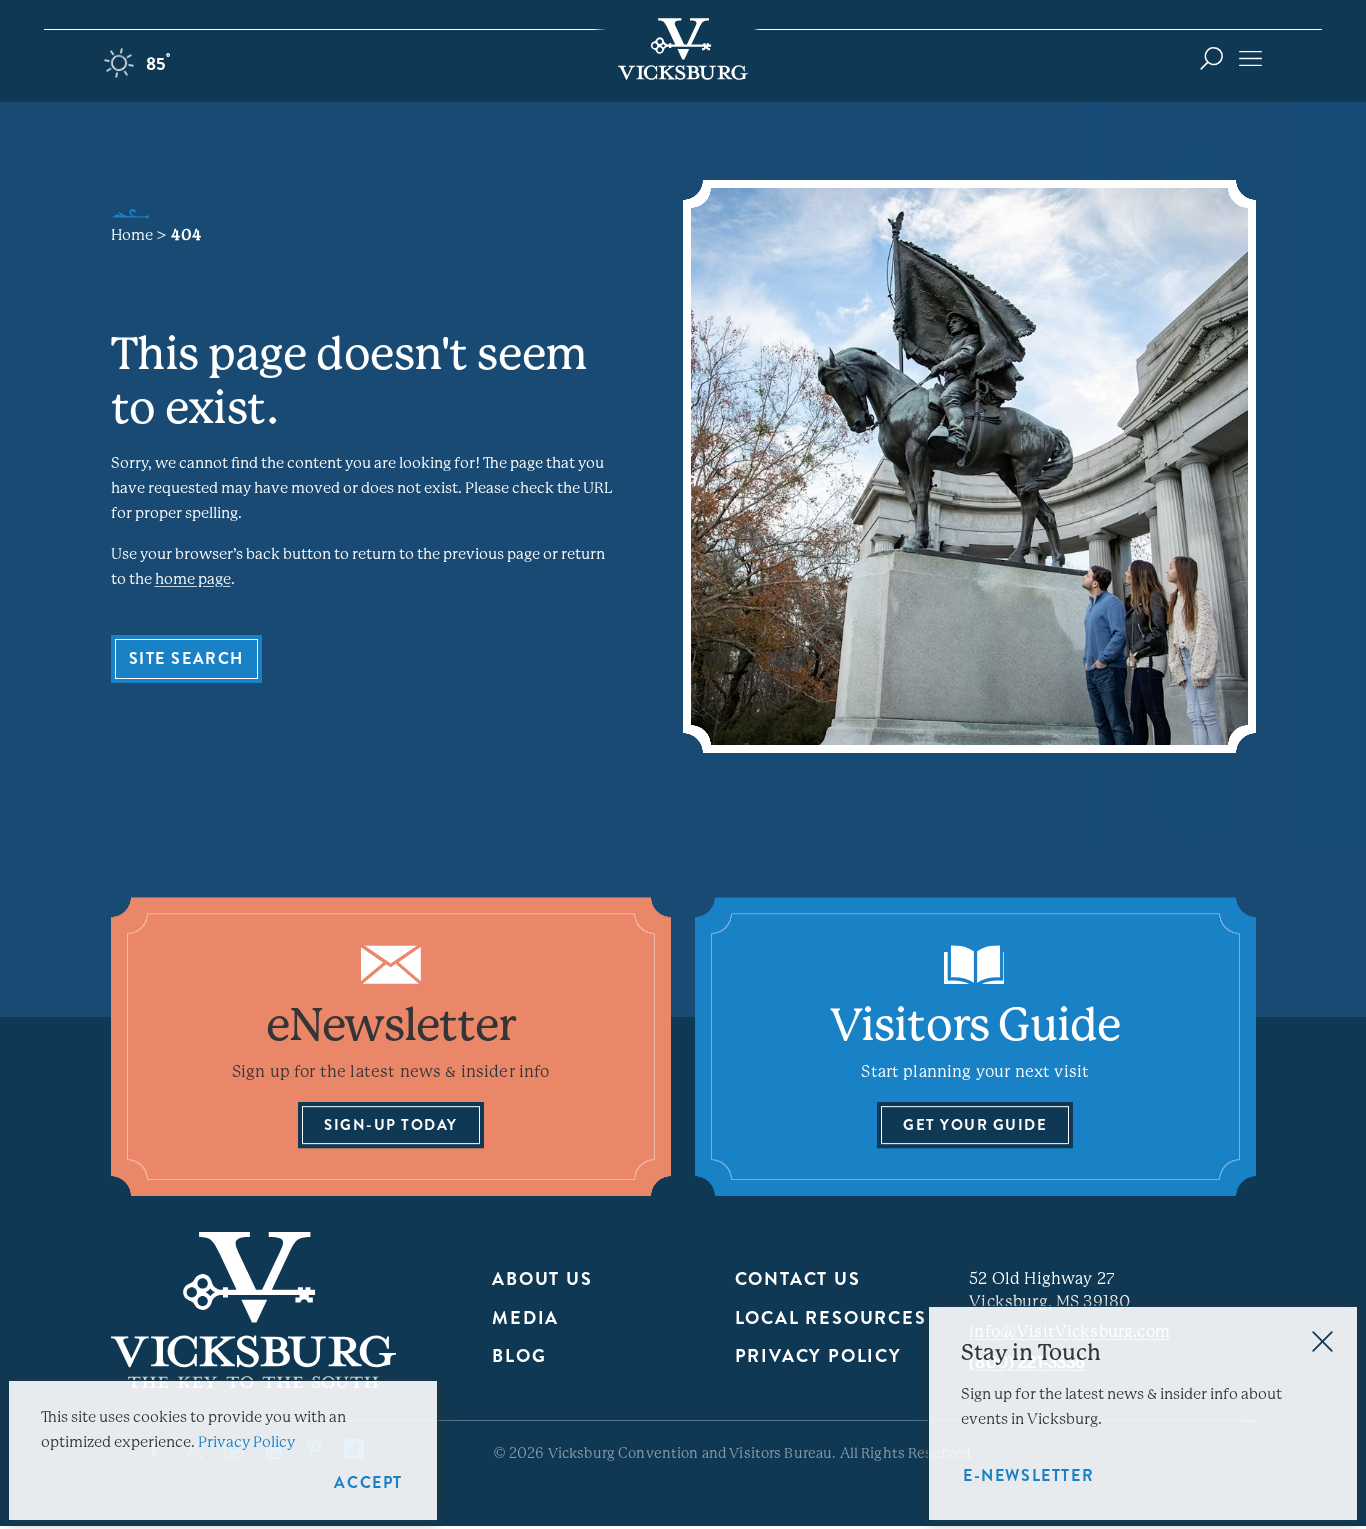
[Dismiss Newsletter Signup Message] (1322, 1341)
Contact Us (798, 1279)
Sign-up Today (391, 1125)
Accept (368, 1482)
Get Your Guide (975, 1125)
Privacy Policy (818, 1356)
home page (193, 579)
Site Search (187, 658)
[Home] (683, 49)
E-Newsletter (1028, 1475)
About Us (542, 1279)
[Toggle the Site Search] (1211, 57)
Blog (519, 1356)
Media (525, 1318)
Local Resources (831, 1318)
